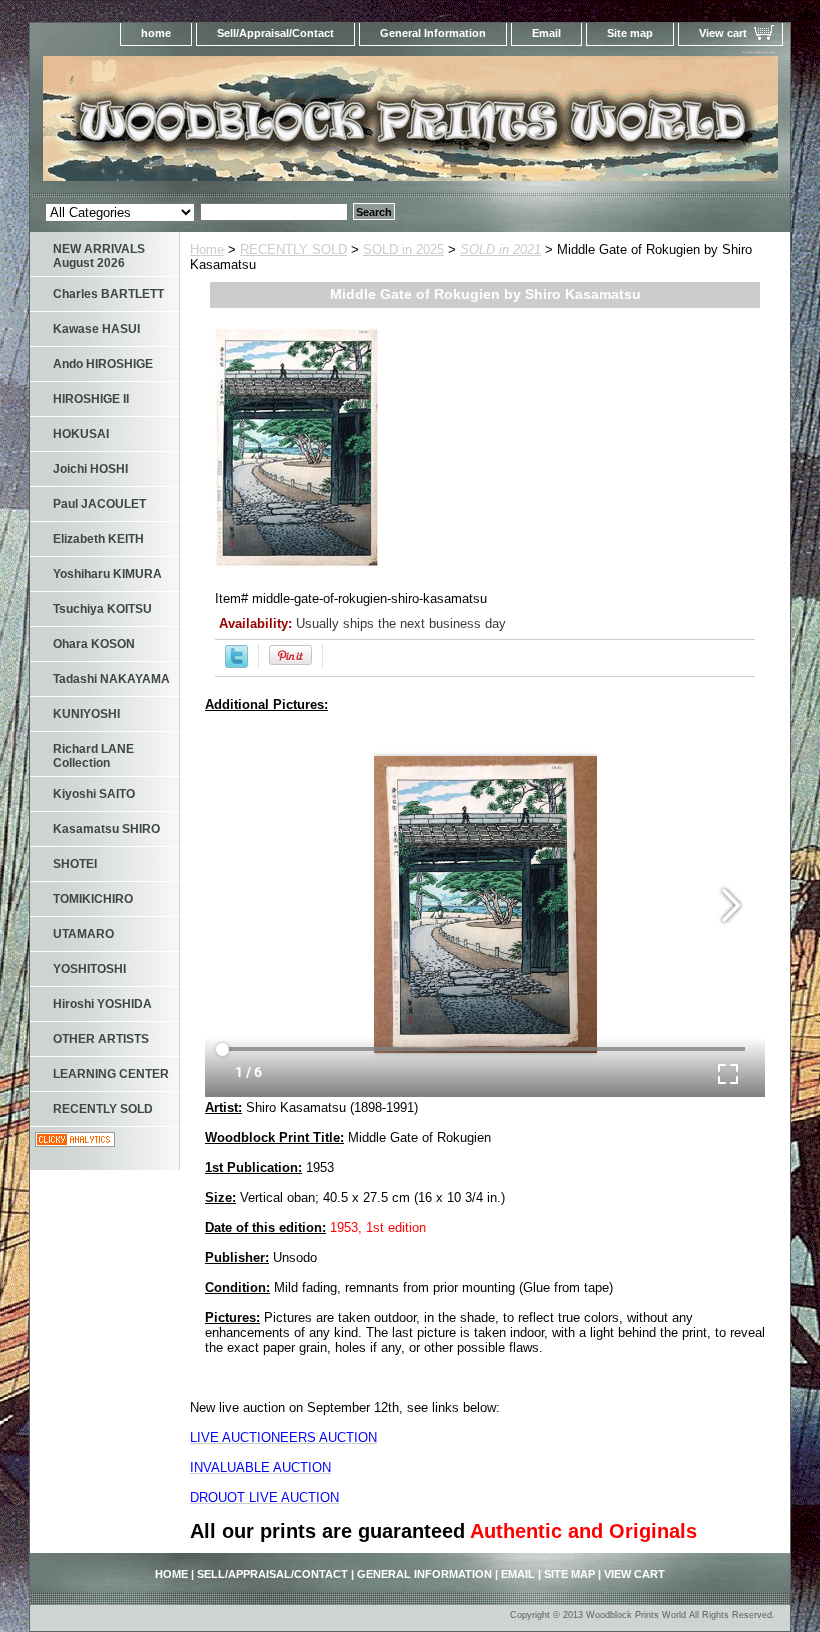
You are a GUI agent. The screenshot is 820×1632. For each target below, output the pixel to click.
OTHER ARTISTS (101, 1039)
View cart (723, 33)
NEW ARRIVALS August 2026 (99, 256)
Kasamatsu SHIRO (106, 829)
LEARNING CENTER (111, 1074)
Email (546, 33)
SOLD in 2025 (403, 249)
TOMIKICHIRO (93, 899)
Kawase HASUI (96, 329)
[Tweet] (236, 663)
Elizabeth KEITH (98, 539)
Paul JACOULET (99, 504)
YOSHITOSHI (89, 969)
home (156, 33)
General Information (433, 33)
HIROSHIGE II (91, 399)
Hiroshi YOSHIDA (102, 1004)
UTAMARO (83, 934)
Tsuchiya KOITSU (102, 609)
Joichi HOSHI (90, 469)
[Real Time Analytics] (75, 1142)
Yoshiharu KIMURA (107, 574)
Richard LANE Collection (93, 756)
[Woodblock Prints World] (280, 124)
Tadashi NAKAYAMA (111, 679)
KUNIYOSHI (86, 714)
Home (207, 249)
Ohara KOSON (94, 644)
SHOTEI (75, 864)
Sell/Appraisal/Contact (275, 33)
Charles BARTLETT (108, 294)
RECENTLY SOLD (293, 249)
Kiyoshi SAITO (94, 794)
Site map (630, 33)
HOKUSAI (81, 434)
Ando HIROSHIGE (103, 364)
